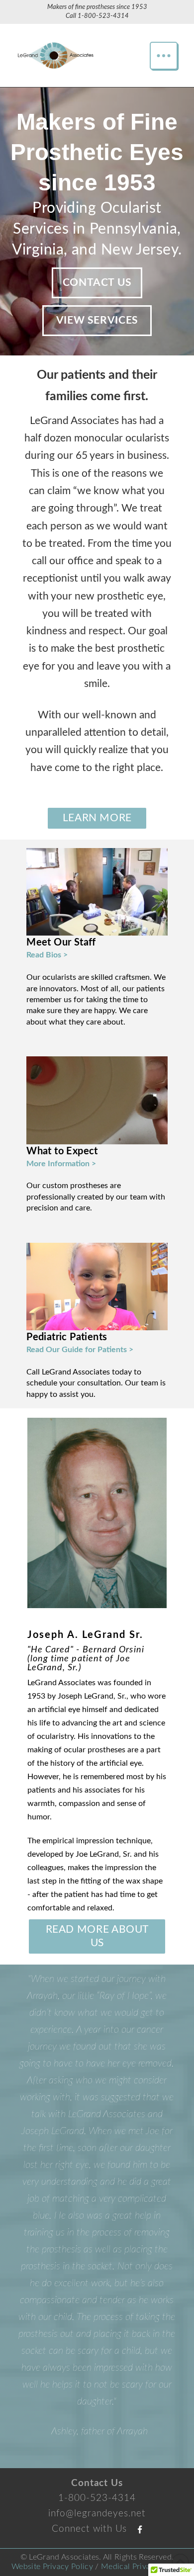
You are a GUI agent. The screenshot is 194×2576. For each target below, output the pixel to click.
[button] (164, 56)
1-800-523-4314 (103, 16)
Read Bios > (47, 955)
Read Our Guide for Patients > (80, 1350)
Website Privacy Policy (52, 2439)
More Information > (61, 1164)
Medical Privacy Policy (142, 2439)
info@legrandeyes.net (97, 2386)
